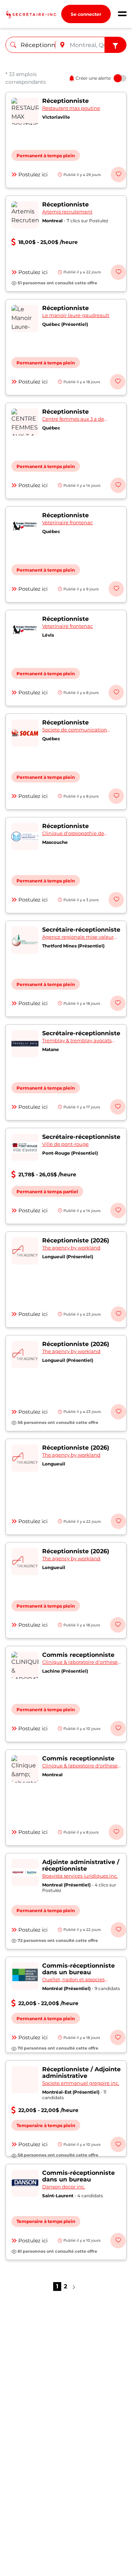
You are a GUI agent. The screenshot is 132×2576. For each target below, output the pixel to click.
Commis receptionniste (78, 1655)
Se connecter (86, 14)
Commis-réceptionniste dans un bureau (78, 1969)
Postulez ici (33, 175)
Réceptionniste (65, 101)
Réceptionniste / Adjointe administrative (81, 2073)
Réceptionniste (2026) (76, 1240)
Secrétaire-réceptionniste (81, 930)
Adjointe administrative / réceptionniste (81, 1865)
